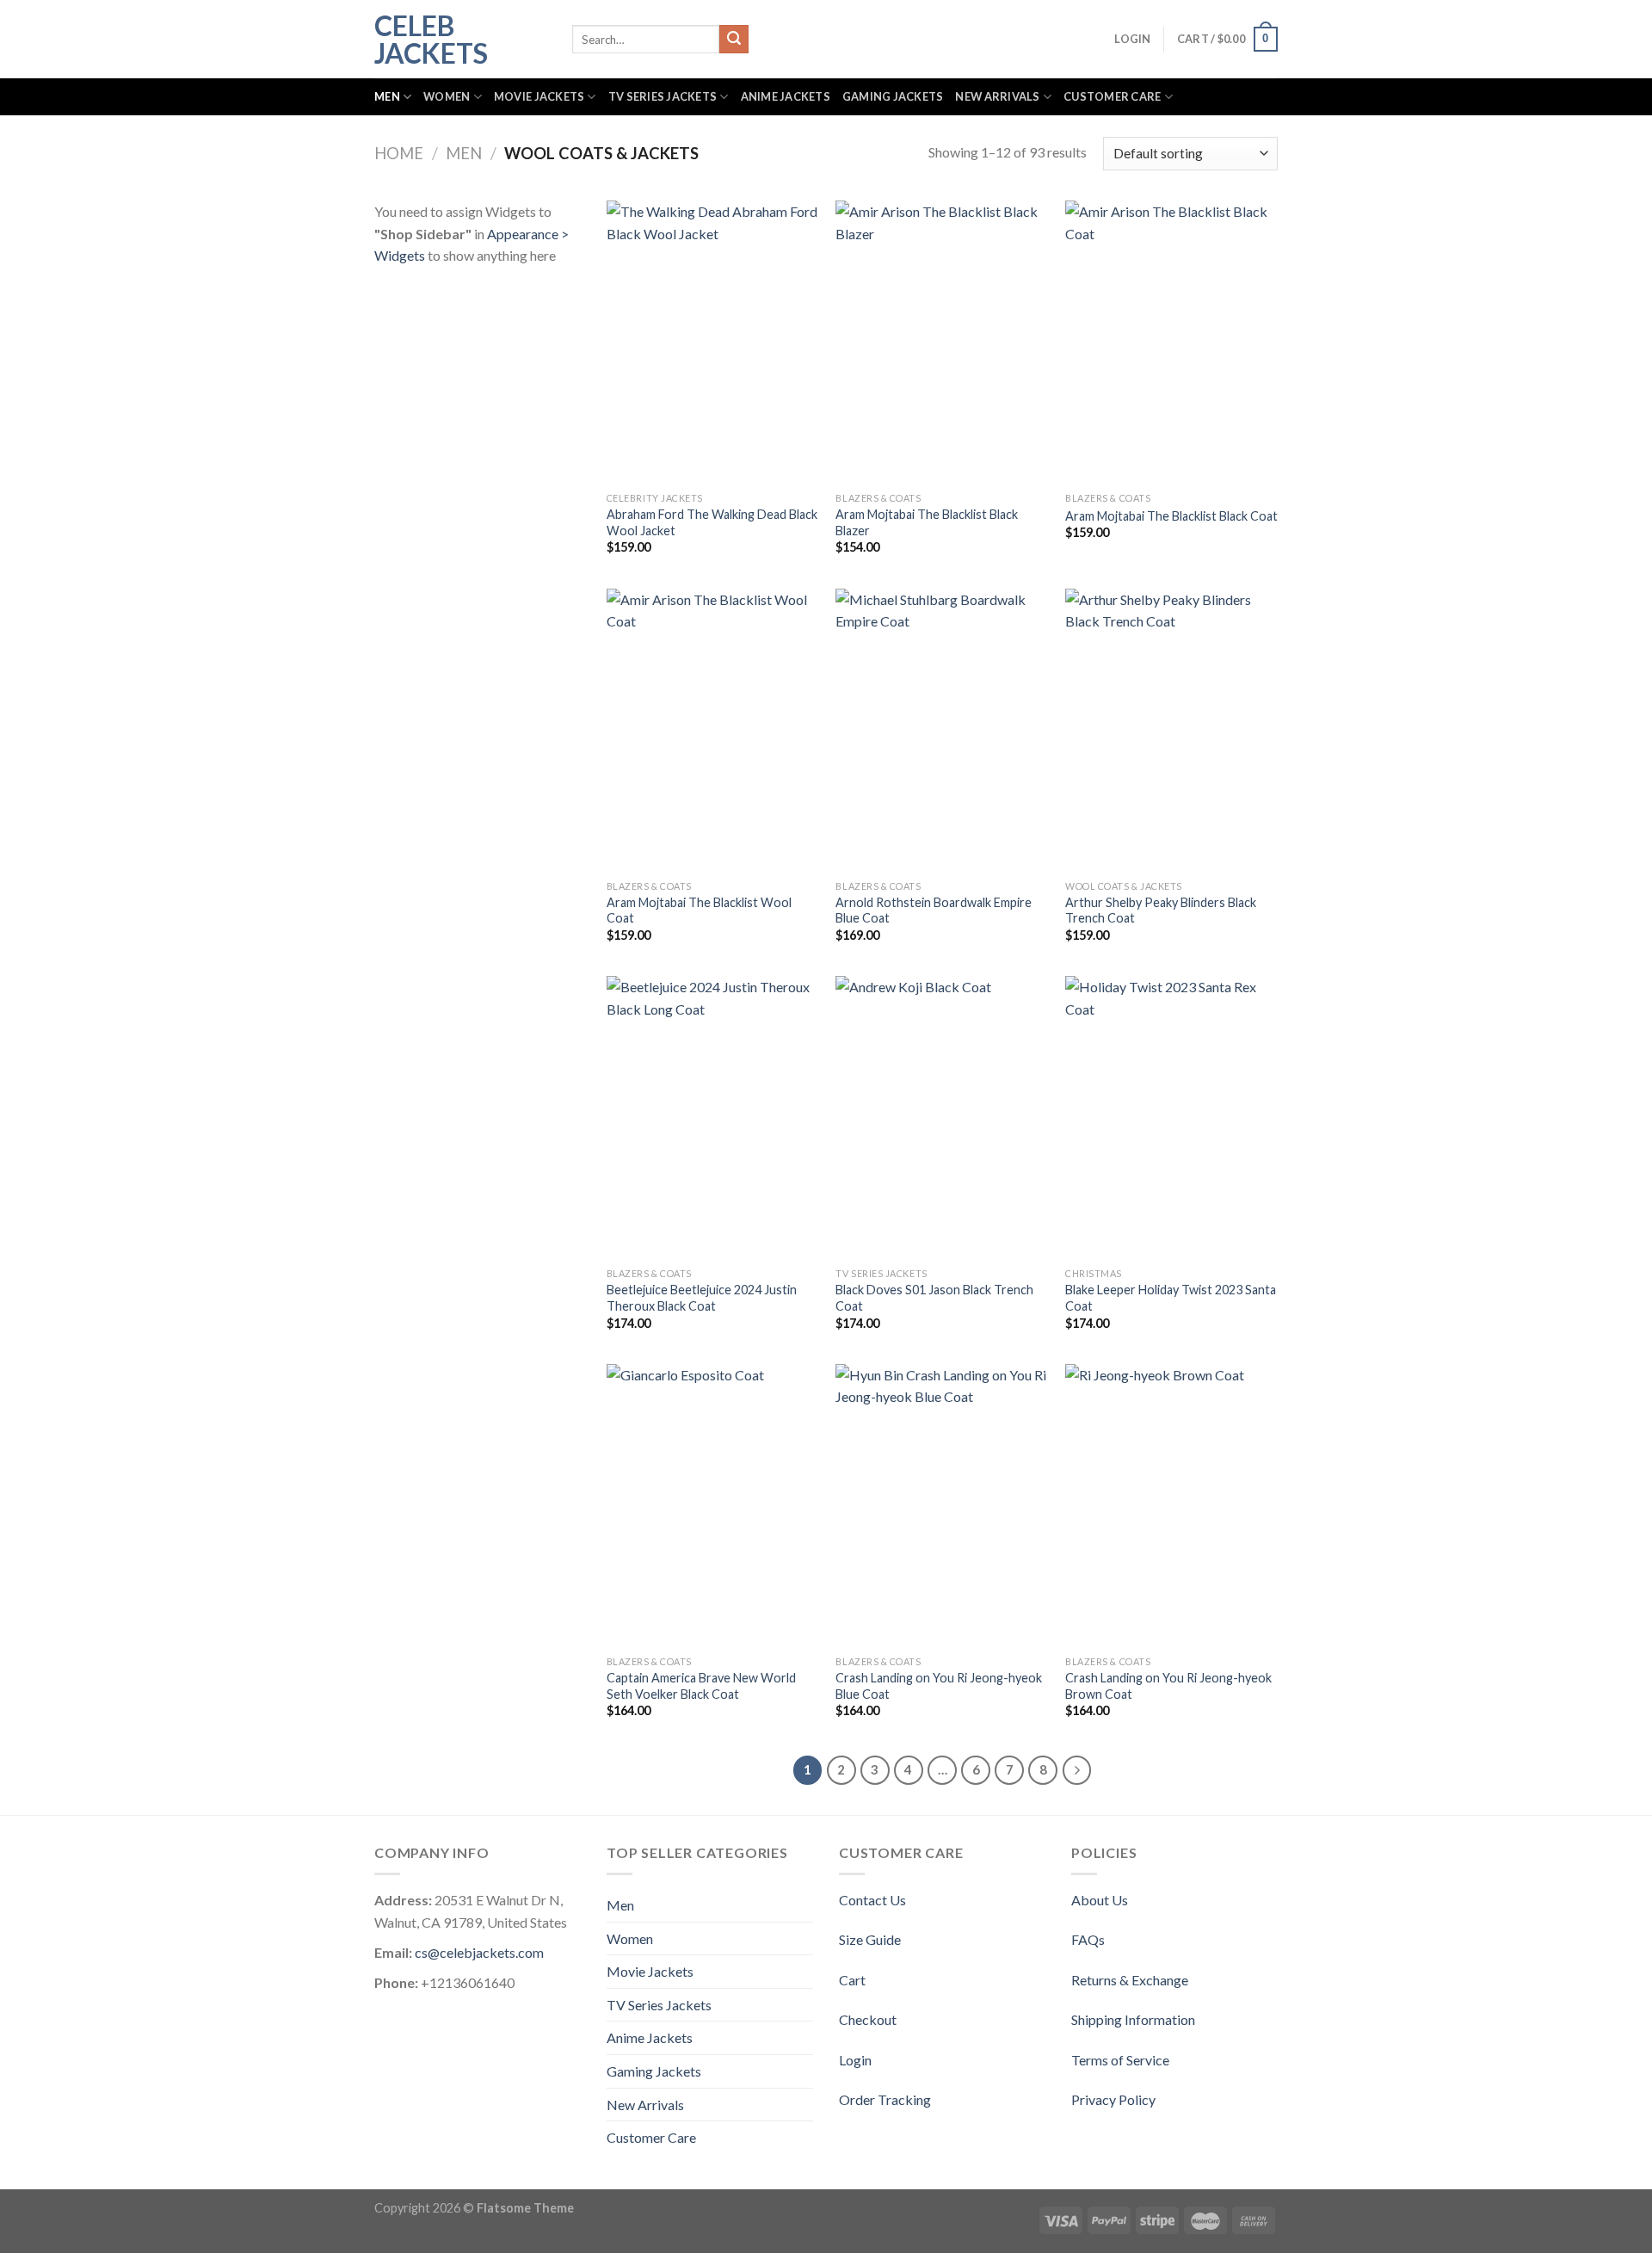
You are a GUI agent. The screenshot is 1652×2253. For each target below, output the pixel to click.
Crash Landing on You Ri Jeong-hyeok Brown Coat (1168, 1686)
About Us (1100, 1900)
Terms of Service (1120, 2060)
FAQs (1088, 1939)
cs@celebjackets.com (479, 1952)
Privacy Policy (1113, 2099)
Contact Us (872, 1900)
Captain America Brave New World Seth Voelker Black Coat (701, 1686)
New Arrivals (997, 96)
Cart (852, 1980)
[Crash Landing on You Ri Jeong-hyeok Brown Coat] (1171, 1506)
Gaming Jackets (893, 96)
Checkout (868, 2019)
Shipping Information (1133, 2019)
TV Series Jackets (663, 96)
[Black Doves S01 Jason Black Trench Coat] (942, 1117)
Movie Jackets (539, 96)
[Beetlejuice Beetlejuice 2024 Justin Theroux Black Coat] (713, 1117)
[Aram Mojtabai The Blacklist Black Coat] (1171, 342)
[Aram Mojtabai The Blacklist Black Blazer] (942, 342)
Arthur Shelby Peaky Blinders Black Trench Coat (1161, 910)
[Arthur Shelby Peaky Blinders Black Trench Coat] (1171, 730)
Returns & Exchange (1130, 1980)
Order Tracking (885, 2099)
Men (387, 96)
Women (447, 96)
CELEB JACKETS (431, 40)
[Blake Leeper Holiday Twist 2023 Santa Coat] (1171, 1117)
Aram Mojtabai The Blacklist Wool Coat (699, 910)
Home (399, 153)
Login (855, 2060)
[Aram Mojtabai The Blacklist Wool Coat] (713, 730)
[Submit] (734, 40)
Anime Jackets (786, 96)
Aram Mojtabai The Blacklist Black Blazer (927, 522)
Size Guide (870, 1939)
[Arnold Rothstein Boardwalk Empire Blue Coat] (942, 730)
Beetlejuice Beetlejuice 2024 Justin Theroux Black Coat (702, 1298)
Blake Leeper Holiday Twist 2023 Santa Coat (1171, 1298)
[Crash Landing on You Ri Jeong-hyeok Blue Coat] (942, 1506)
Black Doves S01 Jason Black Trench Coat (934, 1298)
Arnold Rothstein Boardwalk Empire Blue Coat (934, 910)
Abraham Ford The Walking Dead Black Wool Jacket (712, 522)
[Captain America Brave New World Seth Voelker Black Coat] (713, 1506)
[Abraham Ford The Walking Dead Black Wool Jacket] (713, 342)
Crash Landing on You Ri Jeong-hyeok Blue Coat (939, 1686)
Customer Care (1112, 96)
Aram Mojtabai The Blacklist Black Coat (1171, 516)
